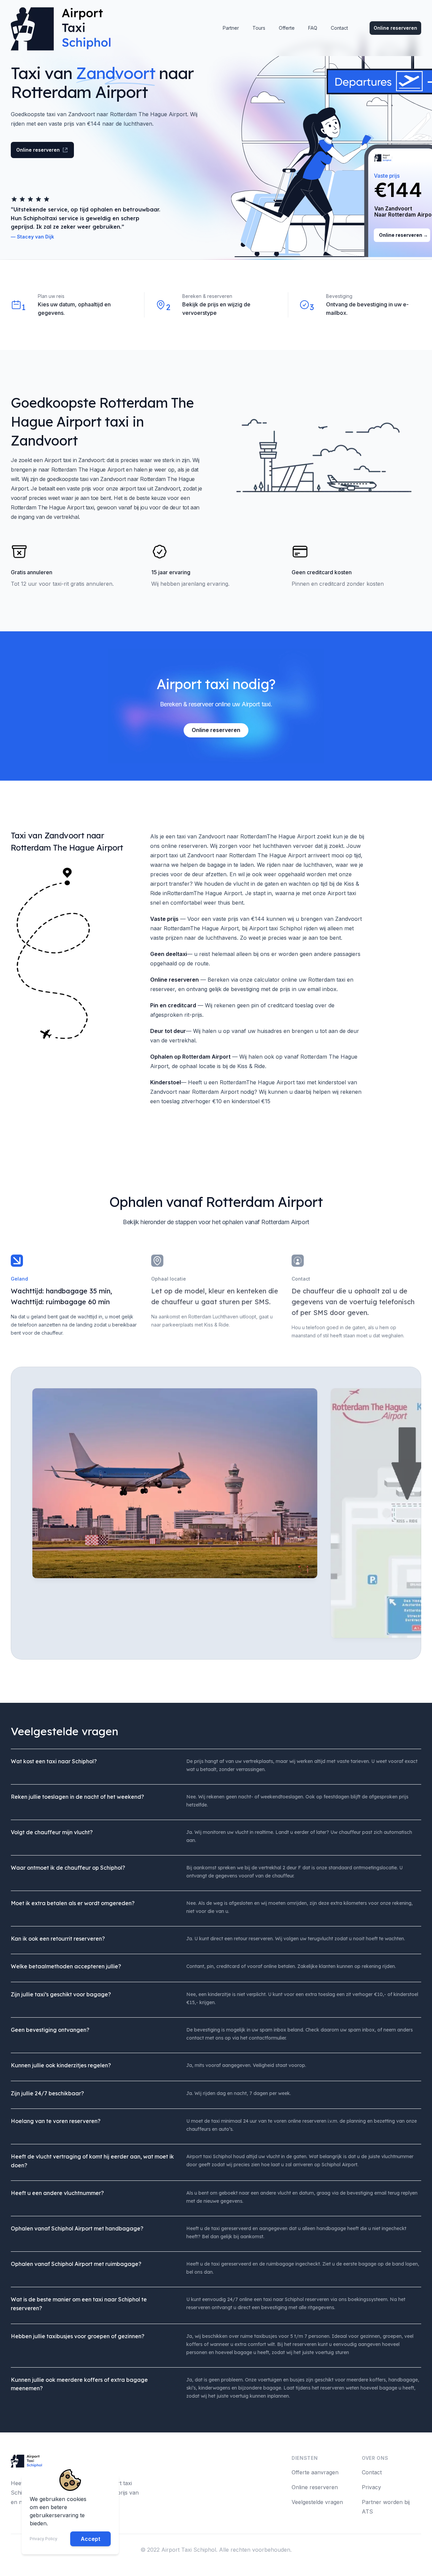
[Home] (64, 28)
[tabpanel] (175, 1513)
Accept (90, 2539)
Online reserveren (395, 28)
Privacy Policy (44, 2539)
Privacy (371, 2487)
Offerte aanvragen (315, 2472)
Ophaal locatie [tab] (169, 1279)
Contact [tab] (301, 1279)
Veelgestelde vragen (317, 2502)
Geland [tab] (19, 1279)
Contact (372, 2472)
